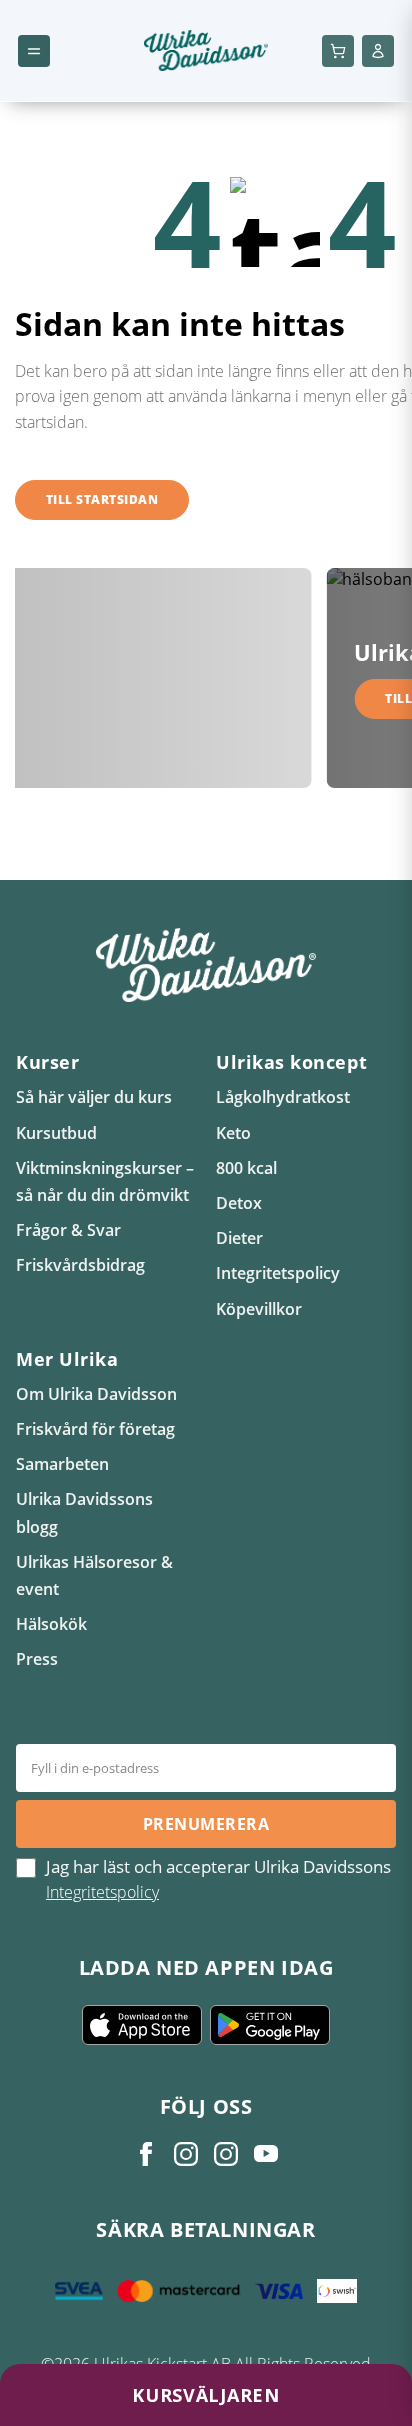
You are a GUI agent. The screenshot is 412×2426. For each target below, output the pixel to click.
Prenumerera (206, 1824)
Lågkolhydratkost (283, 1097)
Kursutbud (56, 1133)
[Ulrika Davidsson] (146, 2154)
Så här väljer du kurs (94, 1097)
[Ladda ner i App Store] (142, 2025)
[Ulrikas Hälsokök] (266, 2154)
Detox (239, 1203)
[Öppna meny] (34, 51)
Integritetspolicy (278, 1273)
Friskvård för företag (95, 1429)
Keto (233, 1133)
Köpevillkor (259, 1309)
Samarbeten (62, 1464)
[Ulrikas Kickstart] (226, 2154)
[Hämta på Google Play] (270, 2025)
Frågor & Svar (68, 1230)
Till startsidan (102, 499)
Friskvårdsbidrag (80, 1265)
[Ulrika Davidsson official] (186, 2154)
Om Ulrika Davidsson (96, 1394)
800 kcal (246, 1168)
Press (37, 1659)
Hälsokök (51, 1624)
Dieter (239, 1238)
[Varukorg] (338, 51)
